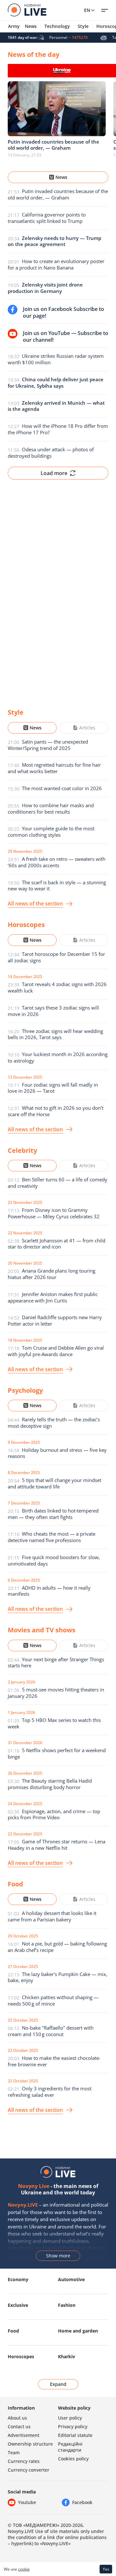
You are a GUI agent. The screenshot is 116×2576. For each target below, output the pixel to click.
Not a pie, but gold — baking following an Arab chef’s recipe (57, 1947)
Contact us (19, 2426)
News (31, 26)
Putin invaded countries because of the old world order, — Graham (58, 194)
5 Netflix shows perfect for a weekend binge (57, 1753)
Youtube (27, 2502)
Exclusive (18, 2305)
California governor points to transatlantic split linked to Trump (47, 218)
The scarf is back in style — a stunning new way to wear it (57, 886)
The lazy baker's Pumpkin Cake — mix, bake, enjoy (58, 1977)
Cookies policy (73, 2459)
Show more (58, 2256)
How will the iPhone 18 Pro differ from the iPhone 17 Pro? (58, 429)
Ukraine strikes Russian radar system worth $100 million (56, 359)
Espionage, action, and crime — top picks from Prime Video (54, 1814)
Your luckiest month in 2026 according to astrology (58, 1057)
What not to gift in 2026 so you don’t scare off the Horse (56, 1111)
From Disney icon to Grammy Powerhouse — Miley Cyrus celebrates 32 (54, 1213)
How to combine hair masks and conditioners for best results (51, 808)
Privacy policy (73, 2426)
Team (14, 2452)
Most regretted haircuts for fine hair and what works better (54, 768)
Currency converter (29, 2470)
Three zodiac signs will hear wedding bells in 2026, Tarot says (55, 1034)
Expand (58, 2384)
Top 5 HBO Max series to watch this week (54, 1723)
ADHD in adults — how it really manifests (49, 1591)
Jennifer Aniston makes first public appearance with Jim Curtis (53, 1297)
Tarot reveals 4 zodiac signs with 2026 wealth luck (57, 987)
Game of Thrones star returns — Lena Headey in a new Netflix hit (57, 1845)
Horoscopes (21, 2356)
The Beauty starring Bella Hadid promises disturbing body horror (50, 1784)
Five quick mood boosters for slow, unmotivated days (54, 1560)
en (87, 10)
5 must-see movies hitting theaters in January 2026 (56, 1693)
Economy (18, 2279)
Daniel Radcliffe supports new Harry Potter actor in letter (55, 1320)
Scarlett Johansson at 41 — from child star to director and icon (57, 1244)
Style (83, 26)
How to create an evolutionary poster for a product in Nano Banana (56, 264)
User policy (70, 2418)
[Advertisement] (58, 589)
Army (14, 26)
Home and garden (78, 2331)
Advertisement (24, 2435)
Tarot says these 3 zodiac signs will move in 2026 (53, 1011)
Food (13, 2331)
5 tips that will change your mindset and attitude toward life (54, 1483)
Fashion (67, 2305)
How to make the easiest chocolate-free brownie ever (54, 2061)
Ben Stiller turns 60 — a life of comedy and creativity (58, 1183)
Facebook (82, 2502)
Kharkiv (67, 2356)
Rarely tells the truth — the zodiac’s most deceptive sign (54, 1423)
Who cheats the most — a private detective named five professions (52, 1537)
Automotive (71, 2279)
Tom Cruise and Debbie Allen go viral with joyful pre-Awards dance (56, 1351)
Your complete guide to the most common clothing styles (51, 832)
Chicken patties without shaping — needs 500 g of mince (53, 2000)
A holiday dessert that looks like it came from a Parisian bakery (52, 1916)
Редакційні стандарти (70, 2447)
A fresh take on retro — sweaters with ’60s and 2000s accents (57, 862)
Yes (106, 2569)
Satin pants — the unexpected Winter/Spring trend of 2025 (48, 745)
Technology (57, 26)
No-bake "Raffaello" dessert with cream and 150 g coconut (51, 2031)
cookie (24, 2569)
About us (17, 2418)
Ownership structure (30, 2444)
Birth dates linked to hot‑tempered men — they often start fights (53, 1514)
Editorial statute (75, 2435)
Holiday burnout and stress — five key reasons (57, 1453)
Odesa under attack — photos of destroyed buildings (51, 453)
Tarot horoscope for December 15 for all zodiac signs (56, 957)
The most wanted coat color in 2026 (62, 788)
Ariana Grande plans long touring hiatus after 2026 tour (52, 1274)
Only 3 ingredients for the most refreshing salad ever (50, 2092)
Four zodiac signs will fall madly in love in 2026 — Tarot (53, 1088)
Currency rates (24, 2461)
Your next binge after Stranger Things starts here (56, 1663)
